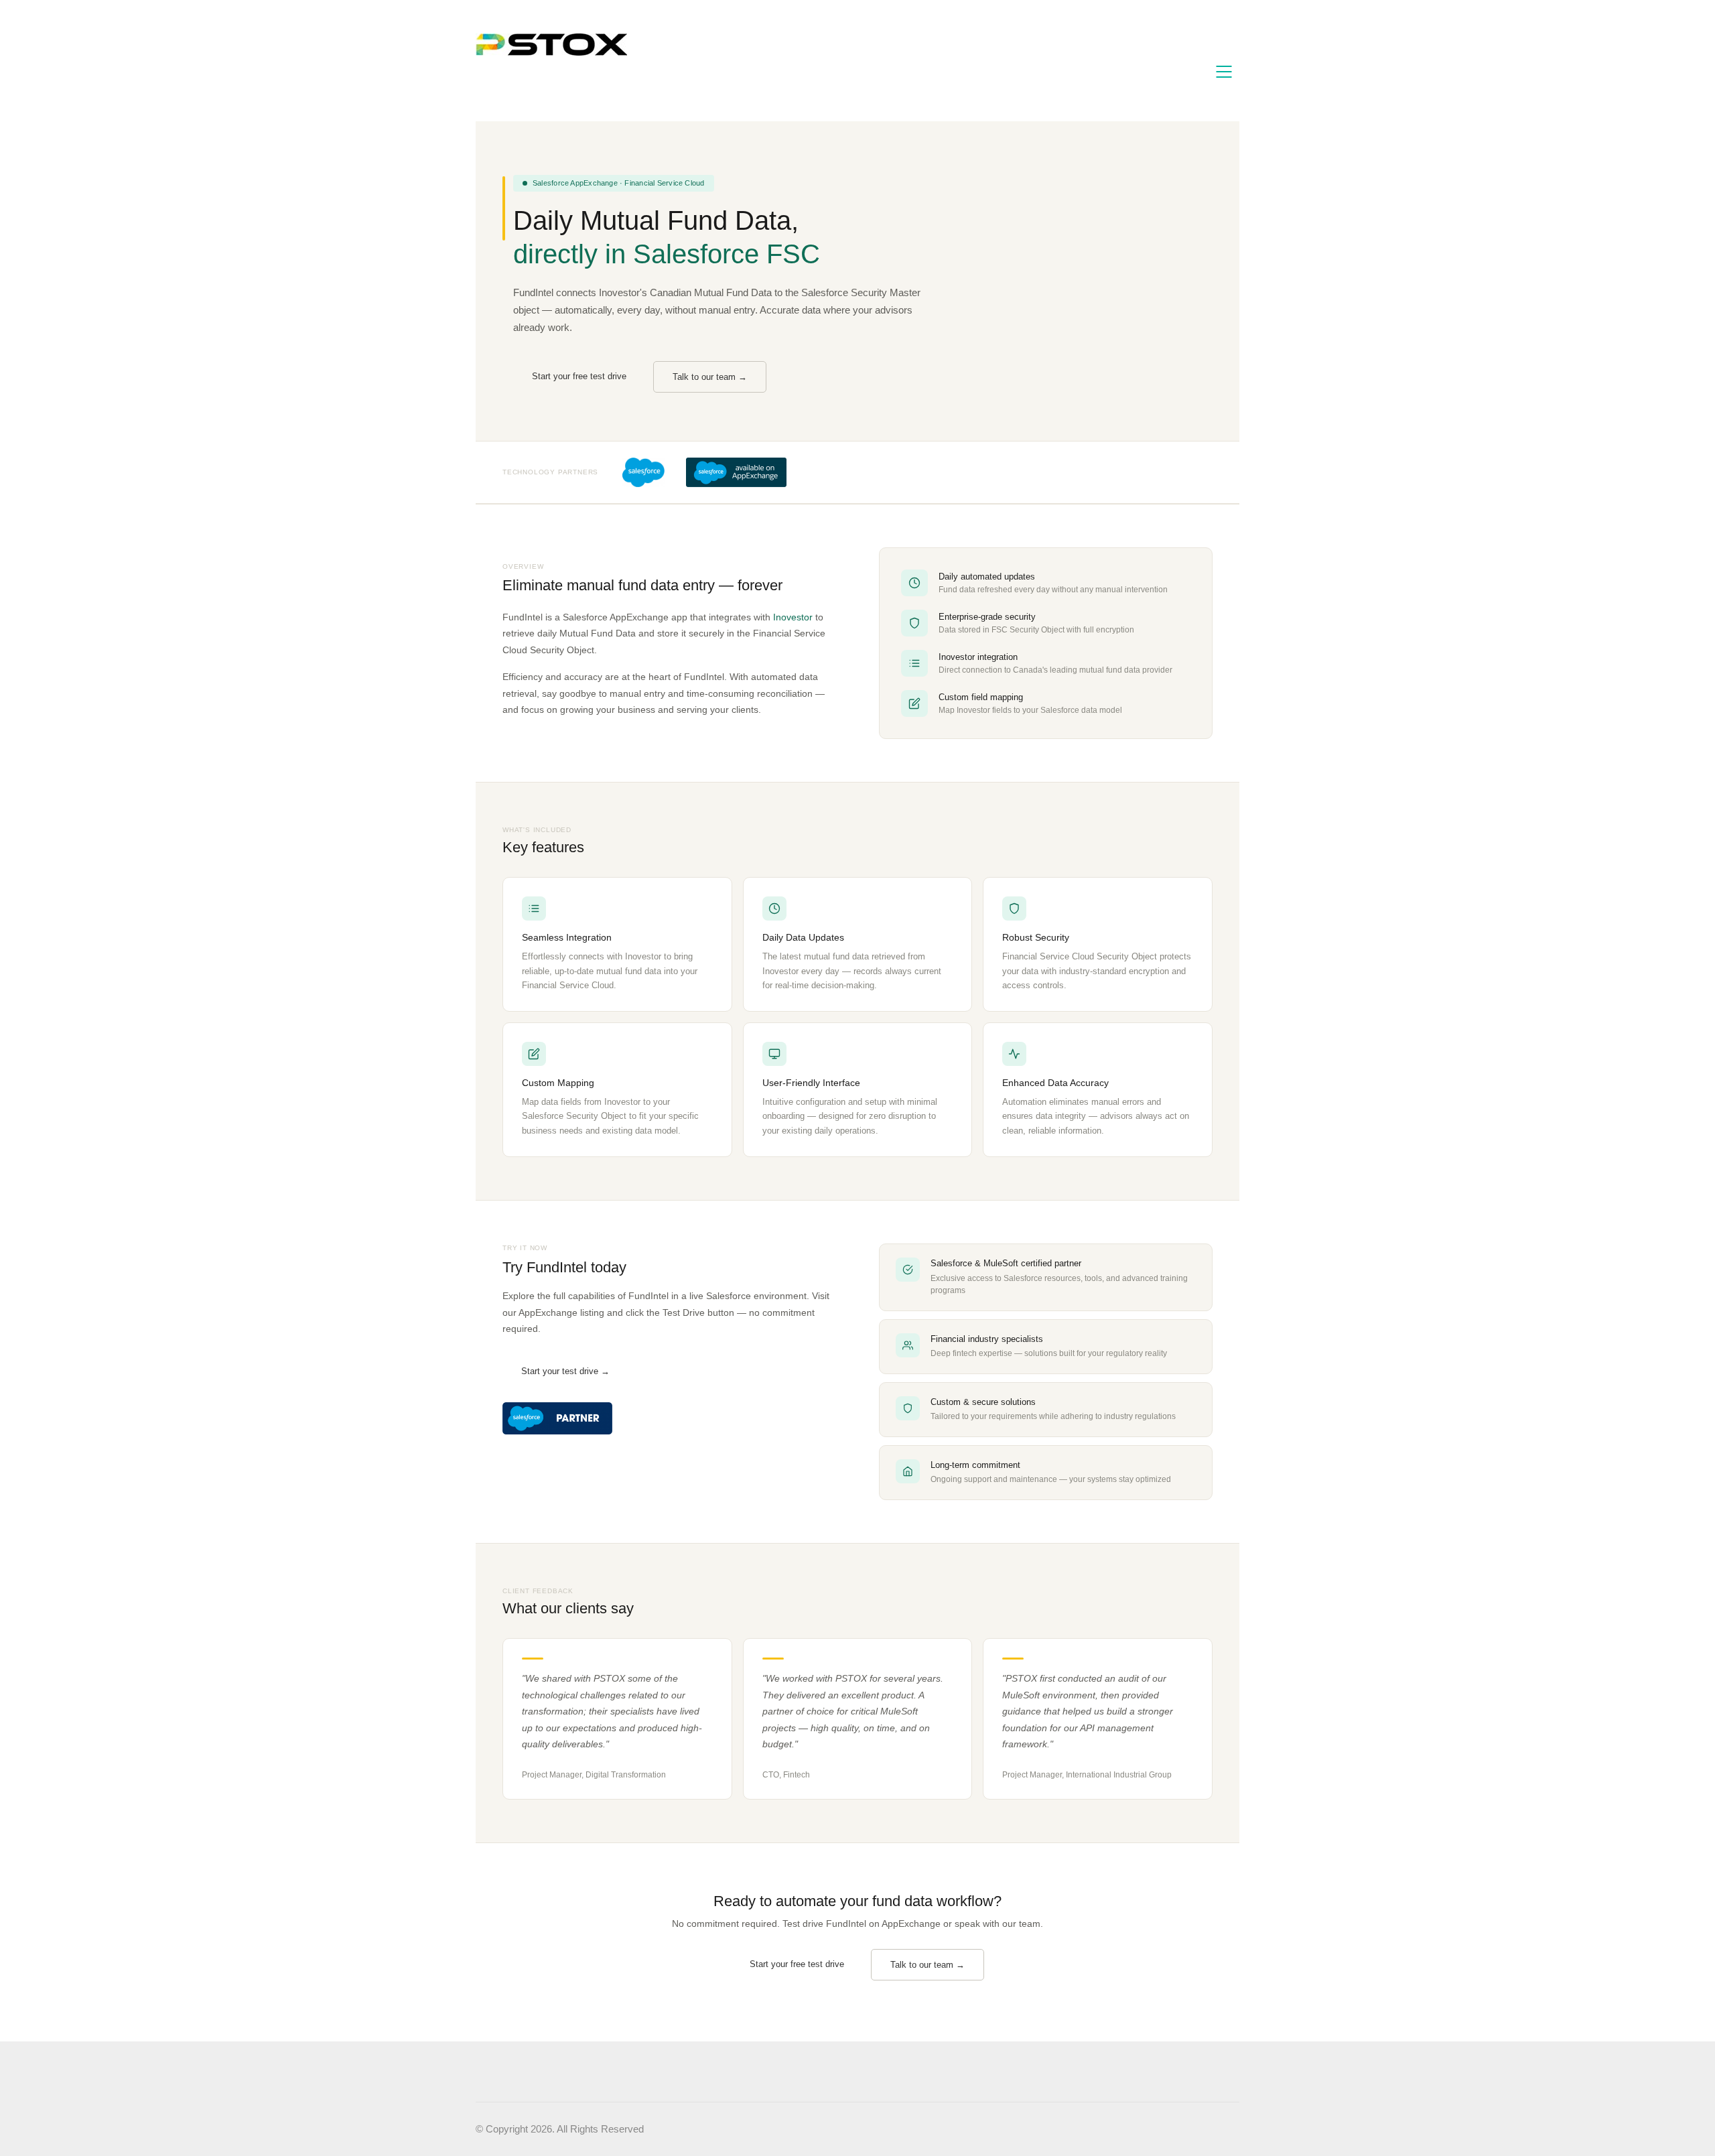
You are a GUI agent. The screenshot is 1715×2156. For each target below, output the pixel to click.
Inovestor (793, 617)
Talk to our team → (710, 377)
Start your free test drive (579, 376)
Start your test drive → (565, 1371)
